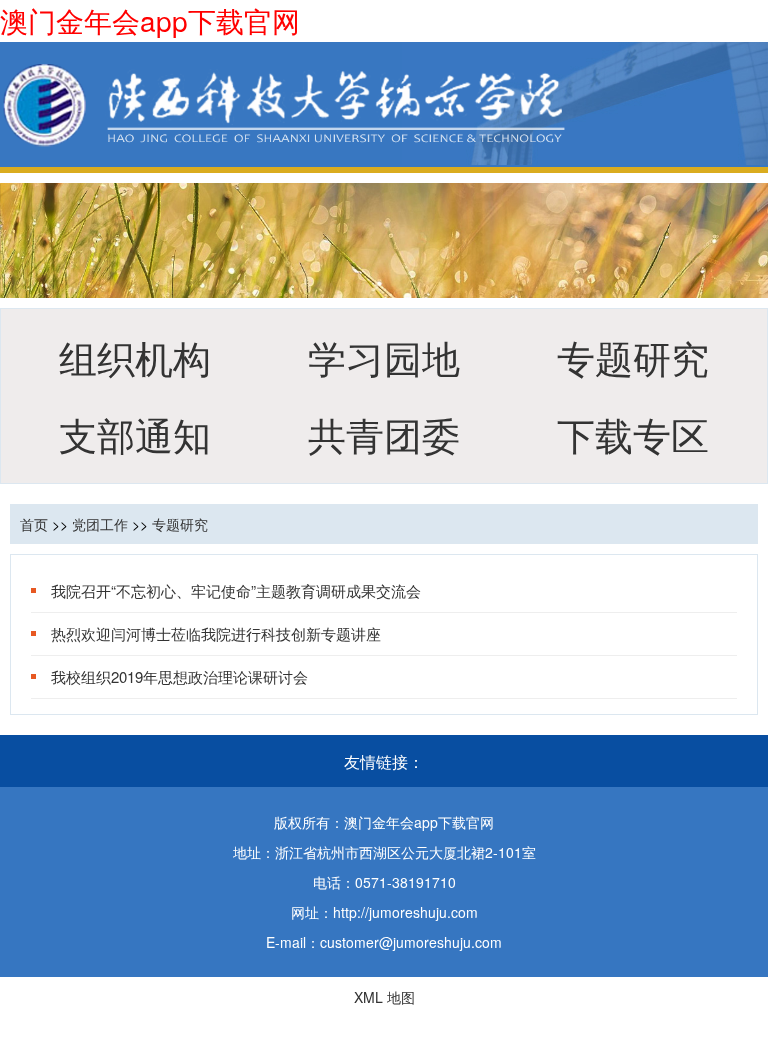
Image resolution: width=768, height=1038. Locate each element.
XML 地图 (384, 997)
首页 (34, 524)
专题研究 (633, 356)
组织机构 (135, 356)
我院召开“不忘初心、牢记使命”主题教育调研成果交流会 (236, 590)
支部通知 (135, 433)
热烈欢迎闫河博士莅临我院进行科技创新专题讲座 (216, 633)
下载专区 (633, 433)
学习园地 (384, 356)
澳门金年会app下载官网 (150, 20)
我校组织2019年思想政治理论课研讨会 (179, 676)
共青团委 (384, 433)
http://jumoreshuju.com (405, 912)
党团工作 (100, 524)
